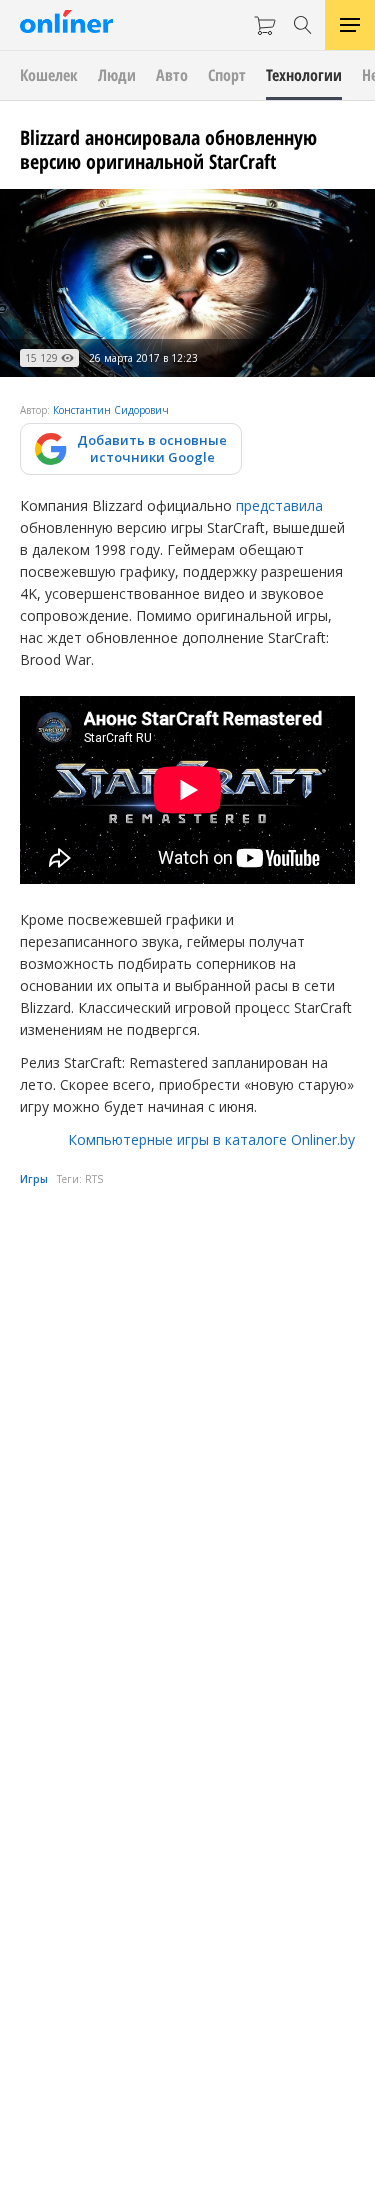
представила (279, 505)
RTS (94, 1179)
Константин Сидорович (111, 410)
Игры (34, 1179)
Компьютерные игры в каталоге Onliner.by (211, 1139)
